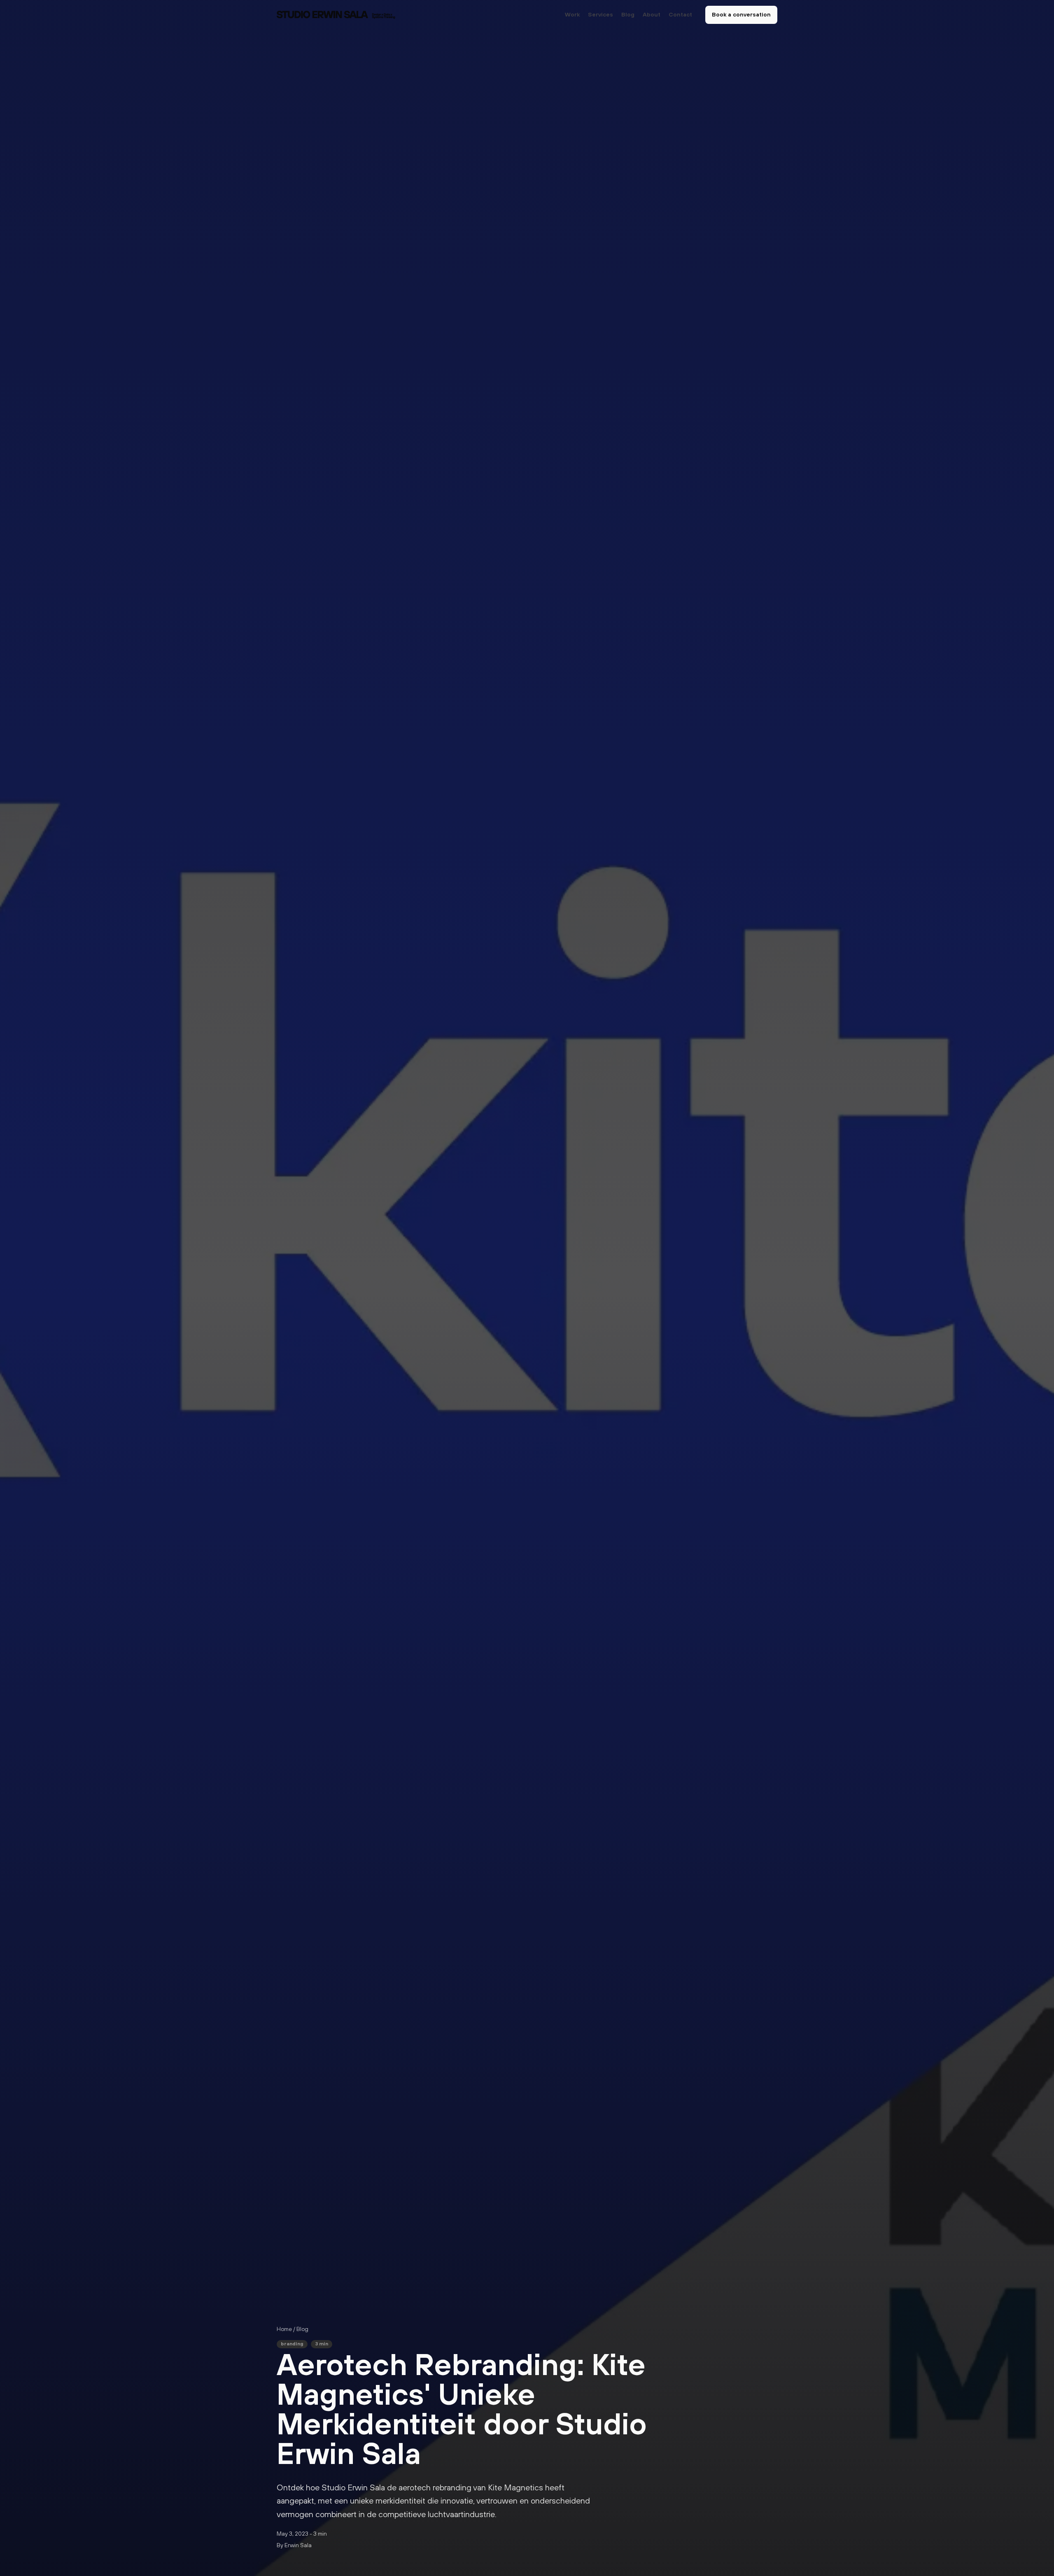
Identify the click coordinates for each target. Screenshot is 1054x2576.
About (652, 15)
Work (572, 15)
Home (284, 2329)
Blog (628, 15)
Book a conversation (741, 15)
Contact (680, 15)
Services (600, 15)
